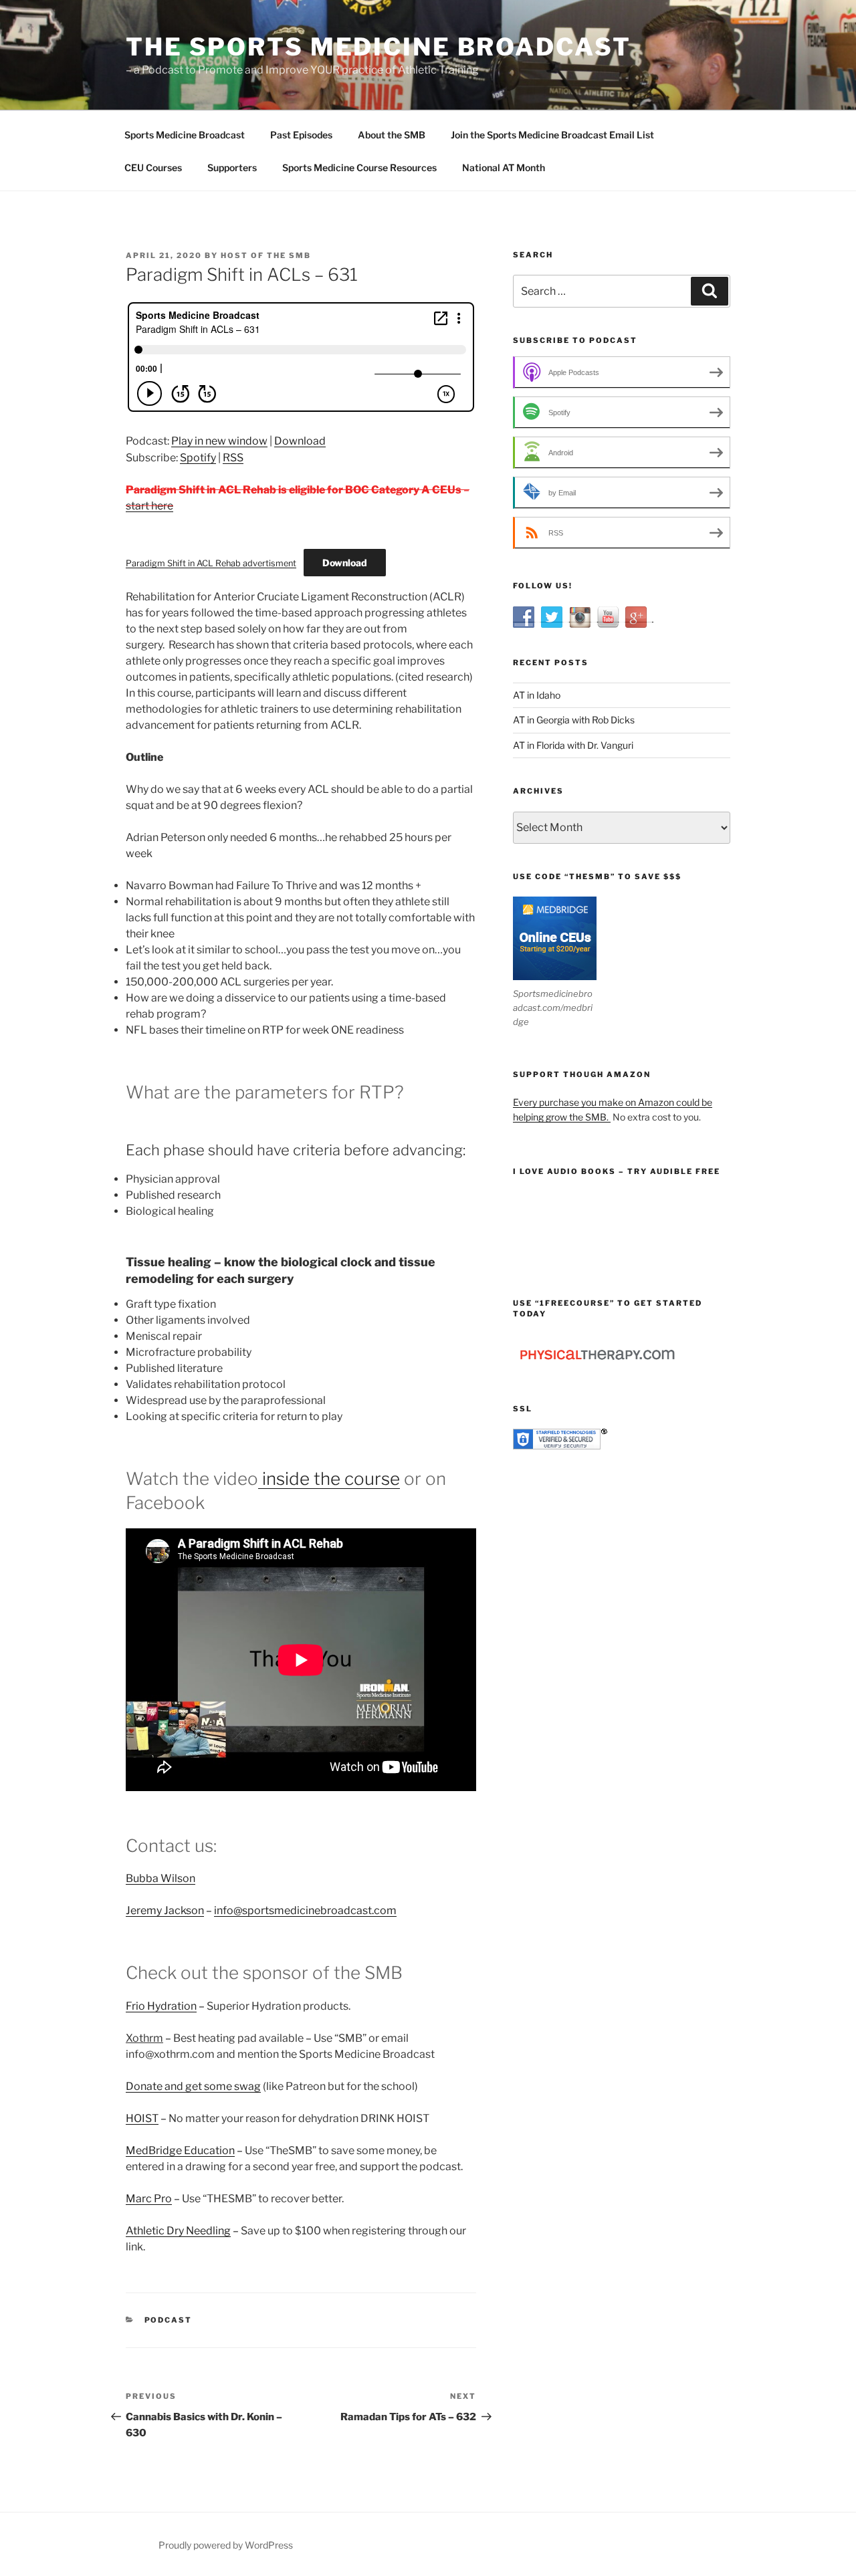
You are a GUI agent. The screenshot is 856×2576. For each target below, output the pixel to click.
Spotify (198, 458)
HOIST (142, 2118)
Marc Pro (149, 2199)
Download (300, 441)
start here (149, 506)
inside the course (329, 1479)
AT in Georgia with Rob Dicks (574, 720)
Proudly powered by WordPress (226, 2545)
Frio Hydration (161, 2006)
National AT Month (504, 167)
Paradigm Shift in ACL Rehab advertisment (211, 563)
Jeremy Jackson (165, 1910)
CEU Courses (153, 167)
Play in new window (219, 441)
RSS (233, 458)
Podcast (169, 2320)
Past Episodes (301, 135)
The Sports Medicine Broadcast (379, 47)
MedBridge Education (180, 2150)
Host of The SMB (266, 255)
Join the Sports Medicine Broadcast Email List (552, 135)
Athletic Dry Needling (178, 2231)
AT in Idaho (537, 695)
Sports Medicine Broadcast (185, 135)
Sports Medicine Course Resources (359, 167)
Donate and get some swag (193, 2086)
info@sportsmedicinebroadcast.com (305, 1910)
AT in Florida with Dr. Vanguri (573, 745)
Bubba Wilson (160, 1878)
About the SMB (392, 135)
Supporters (232, 167)
